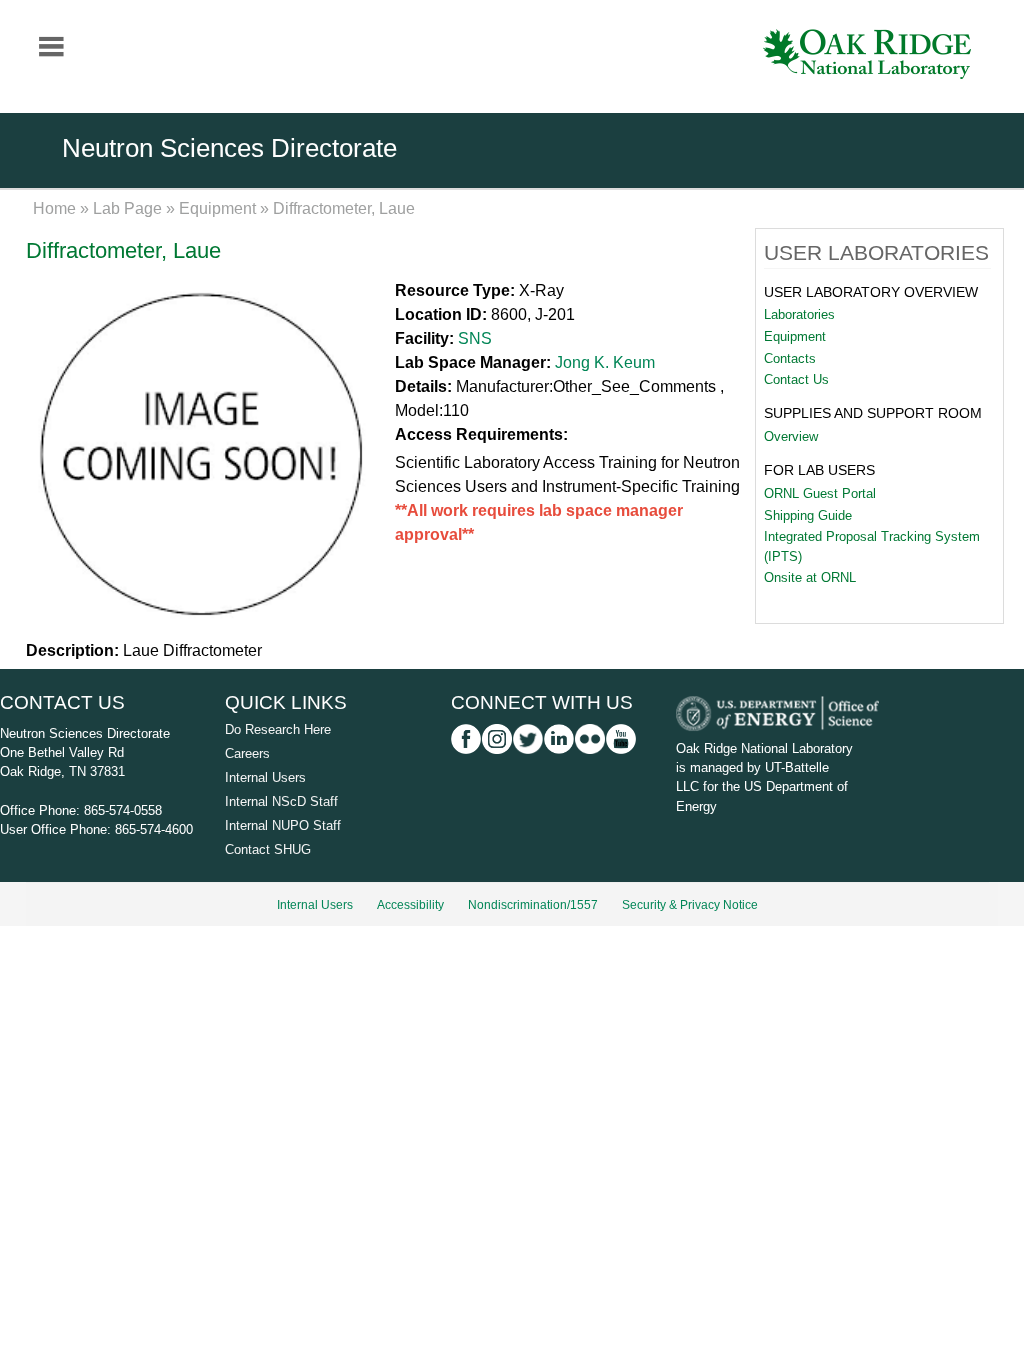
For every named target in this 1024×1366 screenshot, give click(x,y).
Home (54, 208)
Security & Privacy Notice (690, 905)
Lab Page (127, 208)
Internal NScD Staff (281, 801)
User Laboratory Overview (871, 292)
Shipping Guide (808, 515)
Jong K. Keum (605, 362)
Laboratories (799, 314)
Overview (791, 436)
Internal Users (265, 777)
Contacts (790, 358)
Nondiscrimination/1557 (533, 905)
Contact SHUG (268, 849)
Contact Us (796, 379)
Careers (247, 753)
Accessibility (410, 905)
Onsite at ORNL (810, 577)
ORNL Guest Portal (820, 493)
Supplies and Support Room (873, 413)
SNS (475, 338)
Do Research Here (278, 729)
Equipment (217, 208)
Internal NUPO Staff (283, 825)
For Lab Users (819, 470)
